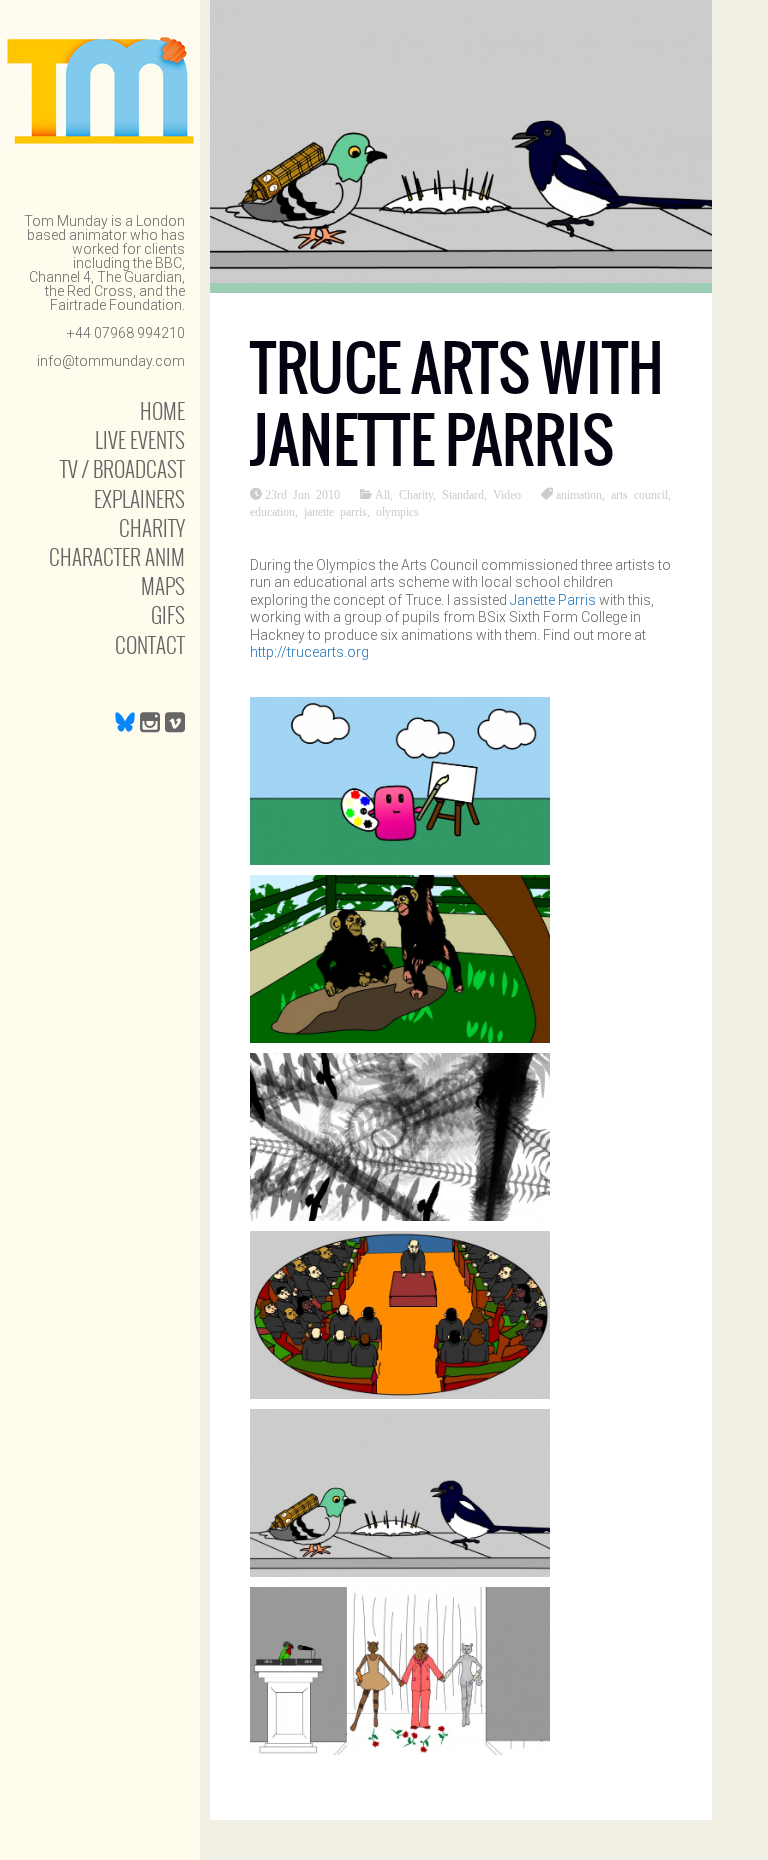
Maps (163, 585)
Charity (152, 527)
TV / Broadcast (122, 468)
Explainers (139, 498)
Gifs (168, 614)
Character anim (117, 556)
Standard (463, 494)
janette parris (335, 511)
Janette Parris (554, 600)
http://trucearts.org (309, 652)
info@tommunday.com (111, 361)
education (272, 511)
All (382, 494)
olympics (397, 511)
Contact (150, 644)
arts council (639, 494)
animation (579, 494)
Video (507, 494)
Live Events (140, 439)
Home (162, 410)
